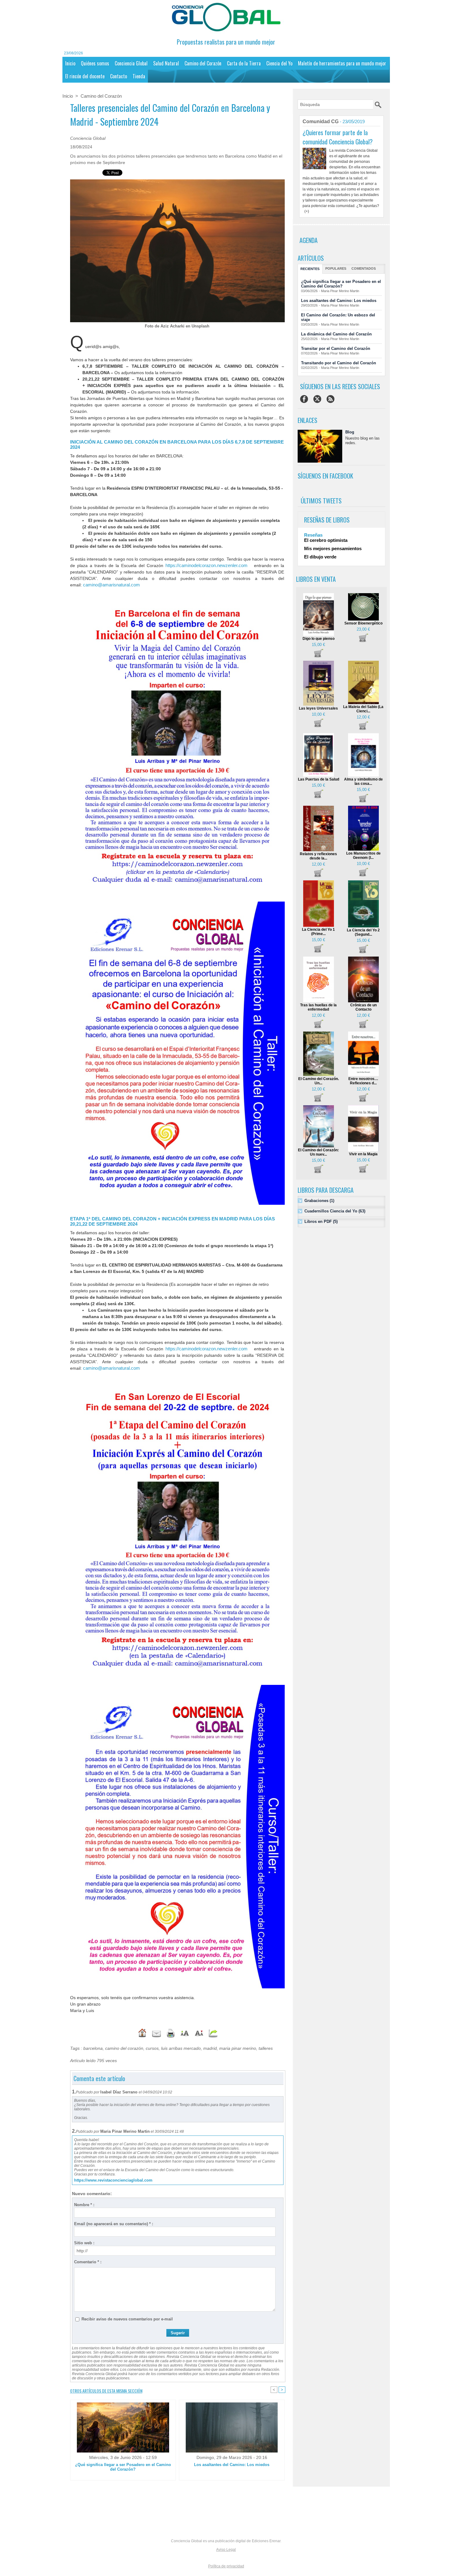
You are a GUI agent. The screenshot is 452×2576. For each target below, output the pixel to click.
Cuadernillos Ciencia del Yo (331, 1211)
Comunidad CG (321, 121)
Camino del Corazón (203, 63)
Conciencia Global (131, 63)
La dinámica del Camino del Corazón (336, 334)
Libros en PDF (318, 1221)
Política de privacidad (226, 2566)
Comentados (364, 268)
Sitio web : (84, 2243)
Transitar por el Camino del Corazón (336, 348)
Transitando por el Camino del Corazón (339, 363)
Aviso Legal (226, 2550)
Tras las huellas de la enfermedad (318, 1007)
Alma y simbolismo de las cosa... (363, 781)
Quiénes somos (95, 63)
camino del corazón (124, 2048)
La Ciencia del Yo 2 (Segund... (363, 932)
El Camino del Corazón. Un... (319, 1081)
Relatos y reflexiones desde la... (318, 856)
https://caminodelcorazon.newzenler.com (206, 565)
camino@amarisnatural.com (111, 585)
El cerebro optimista (326, 540)
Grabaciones (316, 1201)
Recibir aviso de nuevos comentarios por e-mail (127, 2319)
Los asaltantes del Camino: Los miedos (232, 2465)
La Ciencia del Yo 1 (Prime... (318, 932)
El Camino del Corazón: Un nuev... (318, 1152)
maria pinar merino (238, 2048)
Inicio (70, 63)
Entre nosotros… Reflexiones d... (363, 1081)
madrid (210, 2048)
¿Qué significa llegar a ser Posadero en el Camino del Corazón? (123, 2467)
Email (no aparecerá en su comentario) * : (114, 2224)
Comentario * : (88, 2262)
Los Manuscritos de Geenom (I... (363, 855)
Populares (336, 268)
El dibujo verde (320, 557)
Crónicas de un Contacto (363, 1007)
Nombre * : (84, 2205)
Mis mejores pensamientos (333, 548)
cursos (152, 2048)
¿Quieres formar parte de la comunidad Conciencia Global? (338, 137)
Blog (350, 432)
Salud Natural (166, 63)
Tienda (139, 76)
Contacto (119, 76)
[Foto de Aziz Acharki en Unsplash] (177, 181)
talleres (266, 2048)
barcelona (93, 2048)
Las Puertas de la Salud (319, 779)
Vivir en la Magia (363, 1154)
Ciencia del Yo (279, 63)
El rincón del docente (85, 76)
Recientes (310, 269)
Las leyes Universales (318, 708)
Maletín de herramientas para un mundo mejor (342, 63)
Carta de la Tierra (244, 63)
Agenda (309, 240)
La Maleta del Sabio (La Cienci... (363, 709)
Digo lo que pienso (319, 639)
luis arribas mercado (181, 2048)
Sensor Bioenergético (363, 623)
